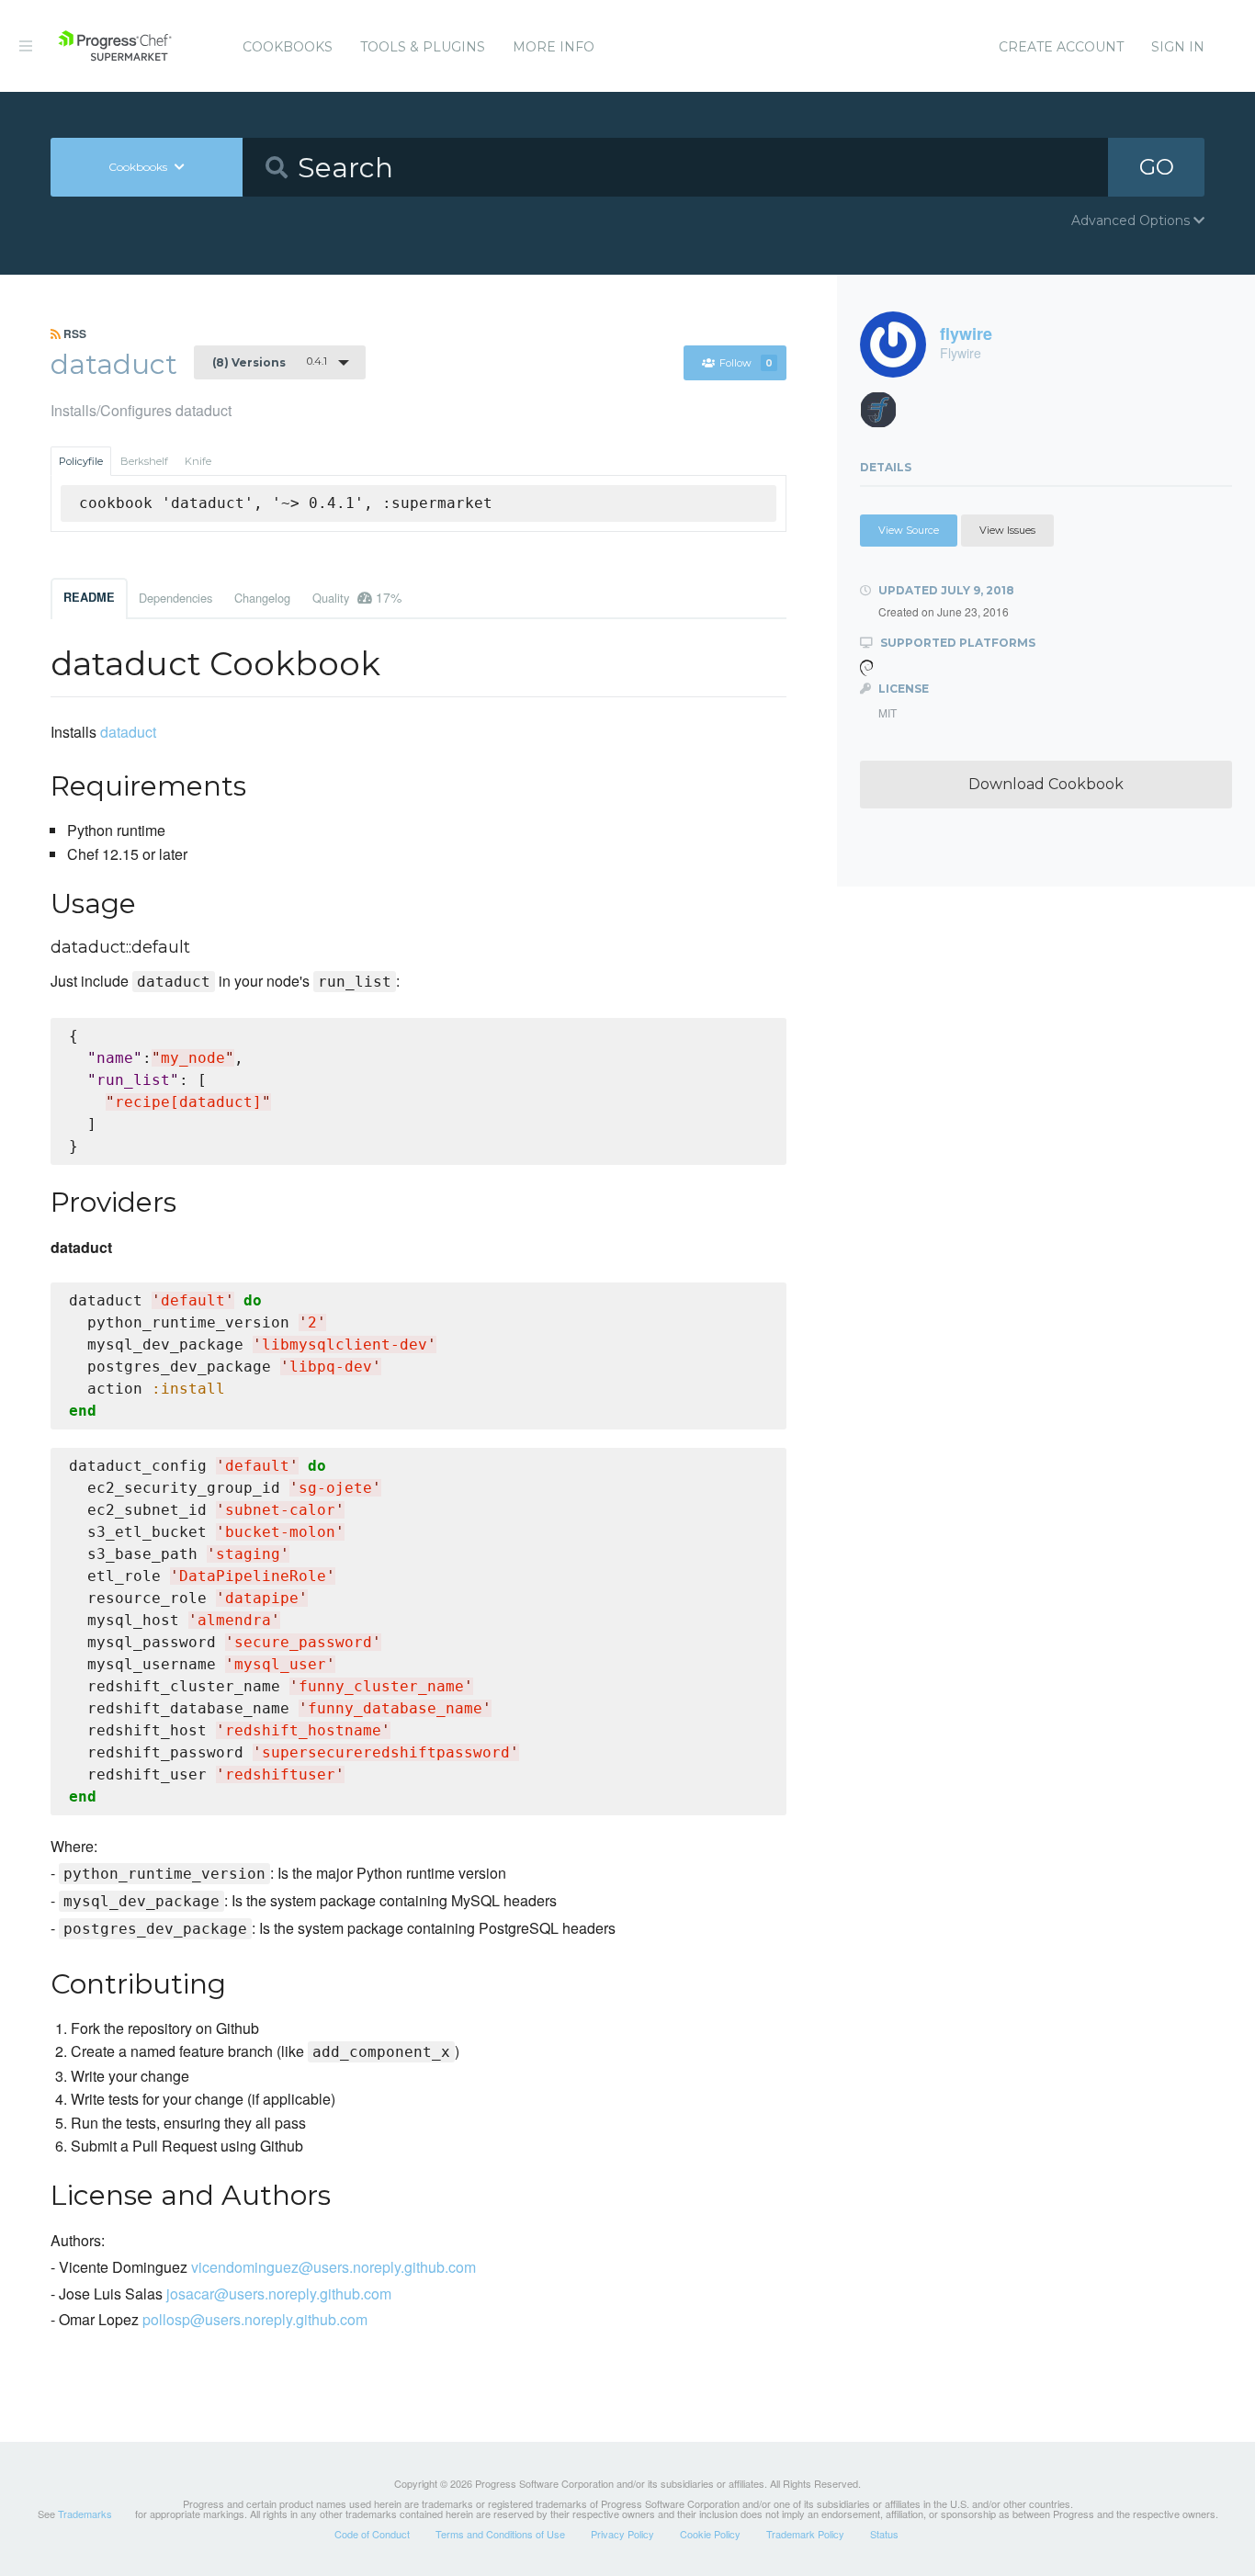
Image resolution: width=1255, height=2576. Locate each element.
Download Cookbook (1046, 784)
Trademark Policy (805, 2534)
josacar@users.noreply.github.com (279, 2294)
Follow (746, 363)
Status (884, 2534)
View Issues (1007, 530)
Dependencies (175, 598)
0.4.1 (270, 362)
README (89, 597)
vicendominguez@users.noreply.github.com (334, 2267)
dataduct (128, 732)
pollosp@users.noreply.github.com (255, 2319)
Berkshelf (144, 461)
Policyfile (81, 461)
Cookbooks (288, 47)
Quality (357, 597)
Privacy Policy (622, 2534)
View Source (909, 530)
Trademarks (85, 2514)
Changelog (262, 598)
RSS (73, 333)
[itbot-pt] (885, 415)
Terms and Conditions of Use (500, 2534)
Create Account (1061, 47)
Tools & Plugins (423, 47)
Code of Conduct (372, 2534)
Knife (198, 461)
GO (1157, 167)
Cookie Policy (710, 2534)
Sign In (1178, 47)
